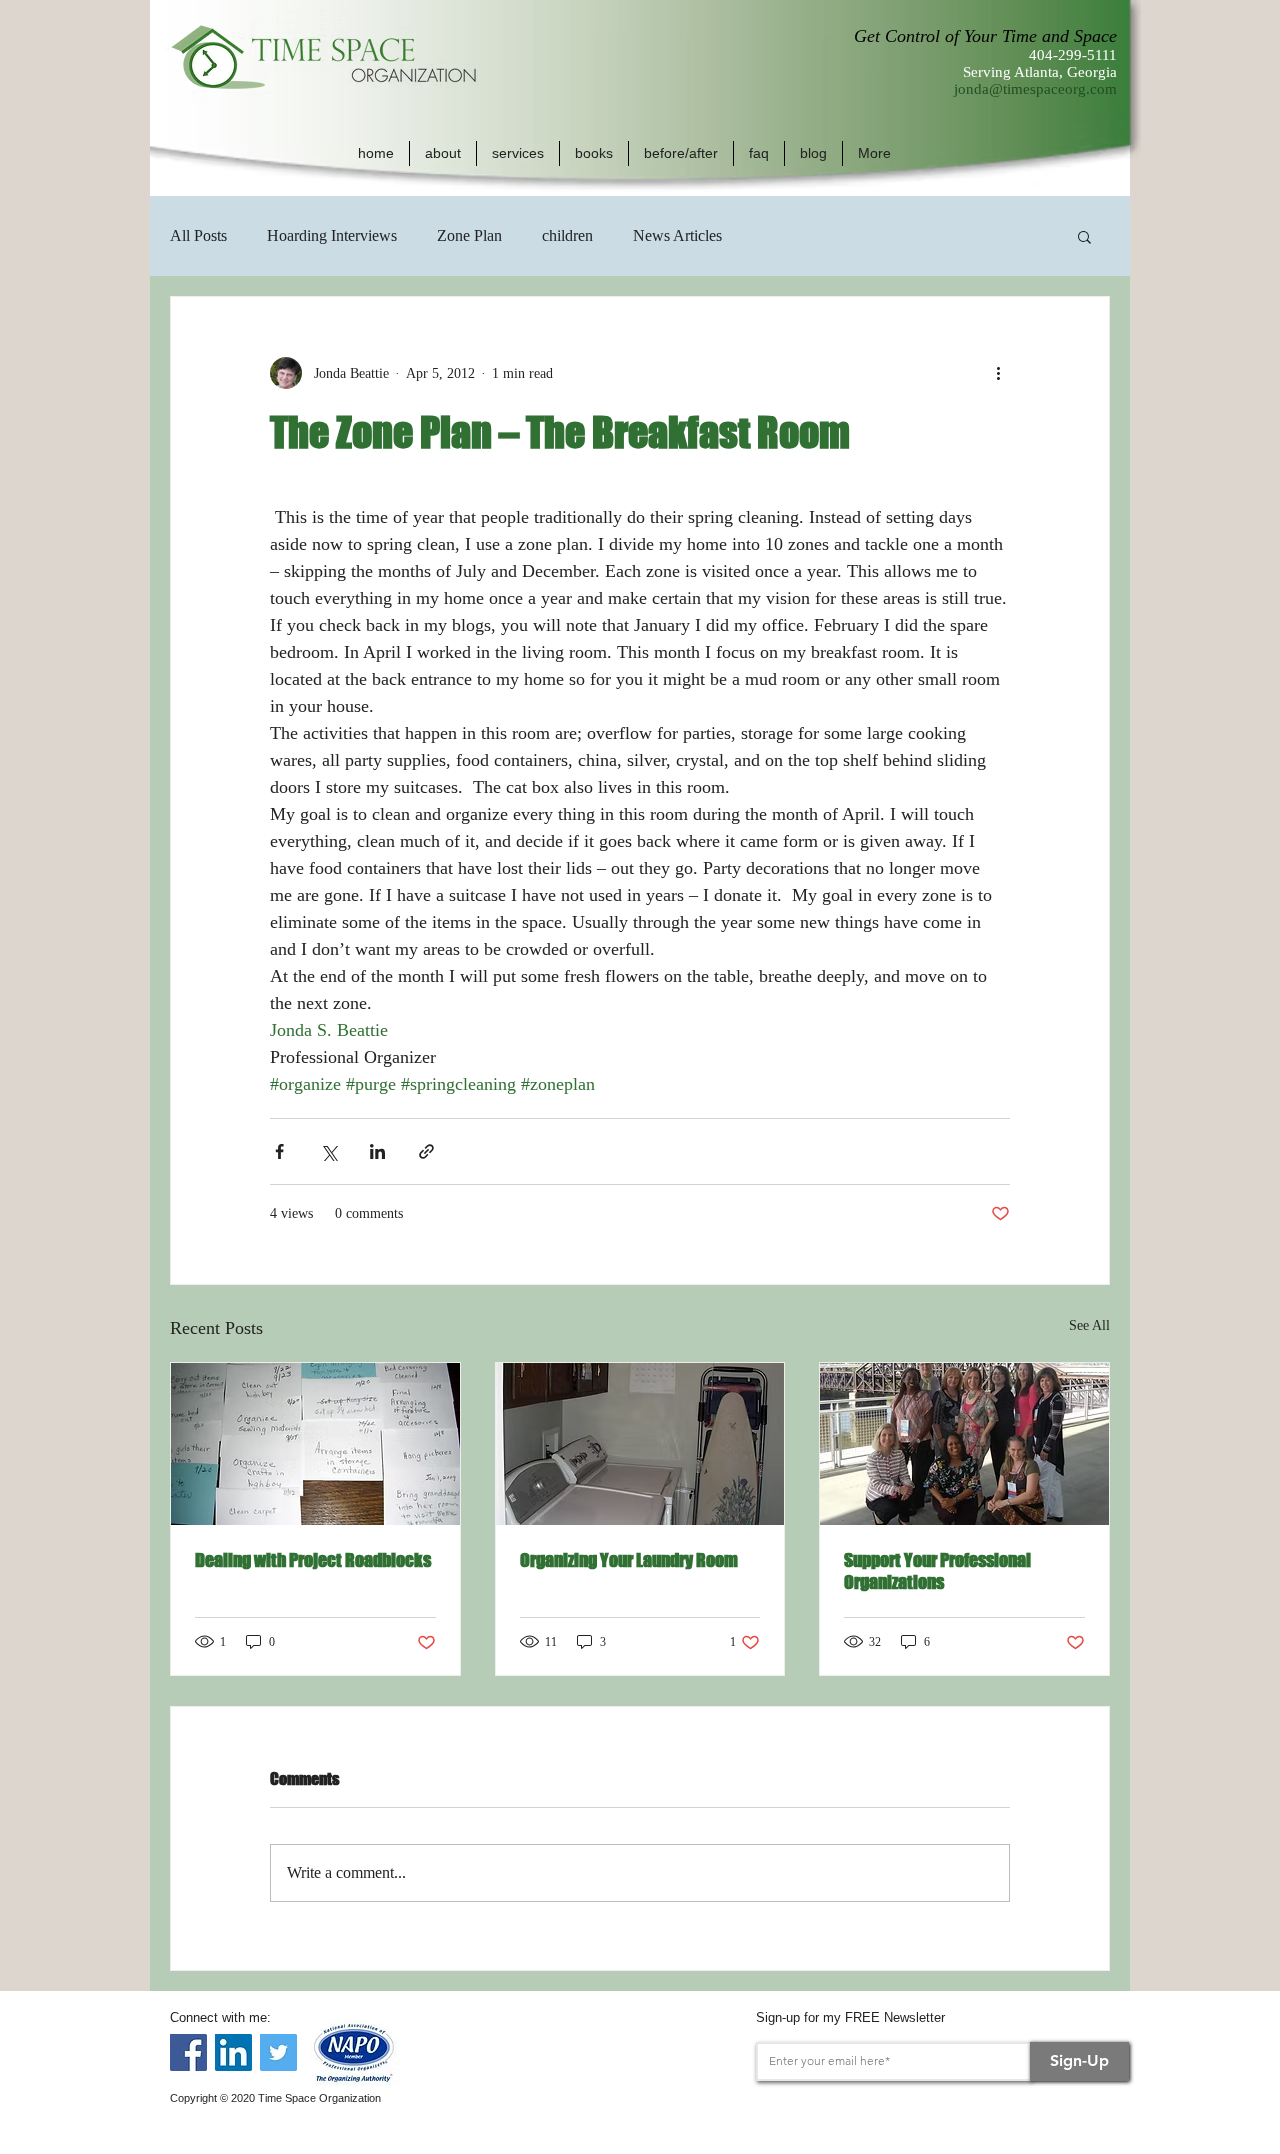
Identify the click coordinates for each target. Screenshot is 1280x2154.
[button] (443, 153)
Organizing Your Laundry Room (629, 1560)
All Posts (198, 235)
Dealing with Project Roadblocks (313, 1560)
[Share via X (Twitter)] (328, 1151)
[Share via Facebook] (279, 1151)
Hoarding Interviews (332, 235)
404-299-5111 (1073, 55)
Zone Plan (469, 235)
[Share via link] (426, 1151)
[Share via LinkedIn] (377, 1151)
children (567, 235)
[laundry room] (640, 1444)
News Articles (677, 235)
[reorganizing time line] (315, 1444)
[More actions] (998, 373)
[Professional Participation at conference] (964, 1444)
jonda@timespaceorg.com (1035, 89)
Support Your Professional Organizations (937, 1571)
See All (1089, 1325)
